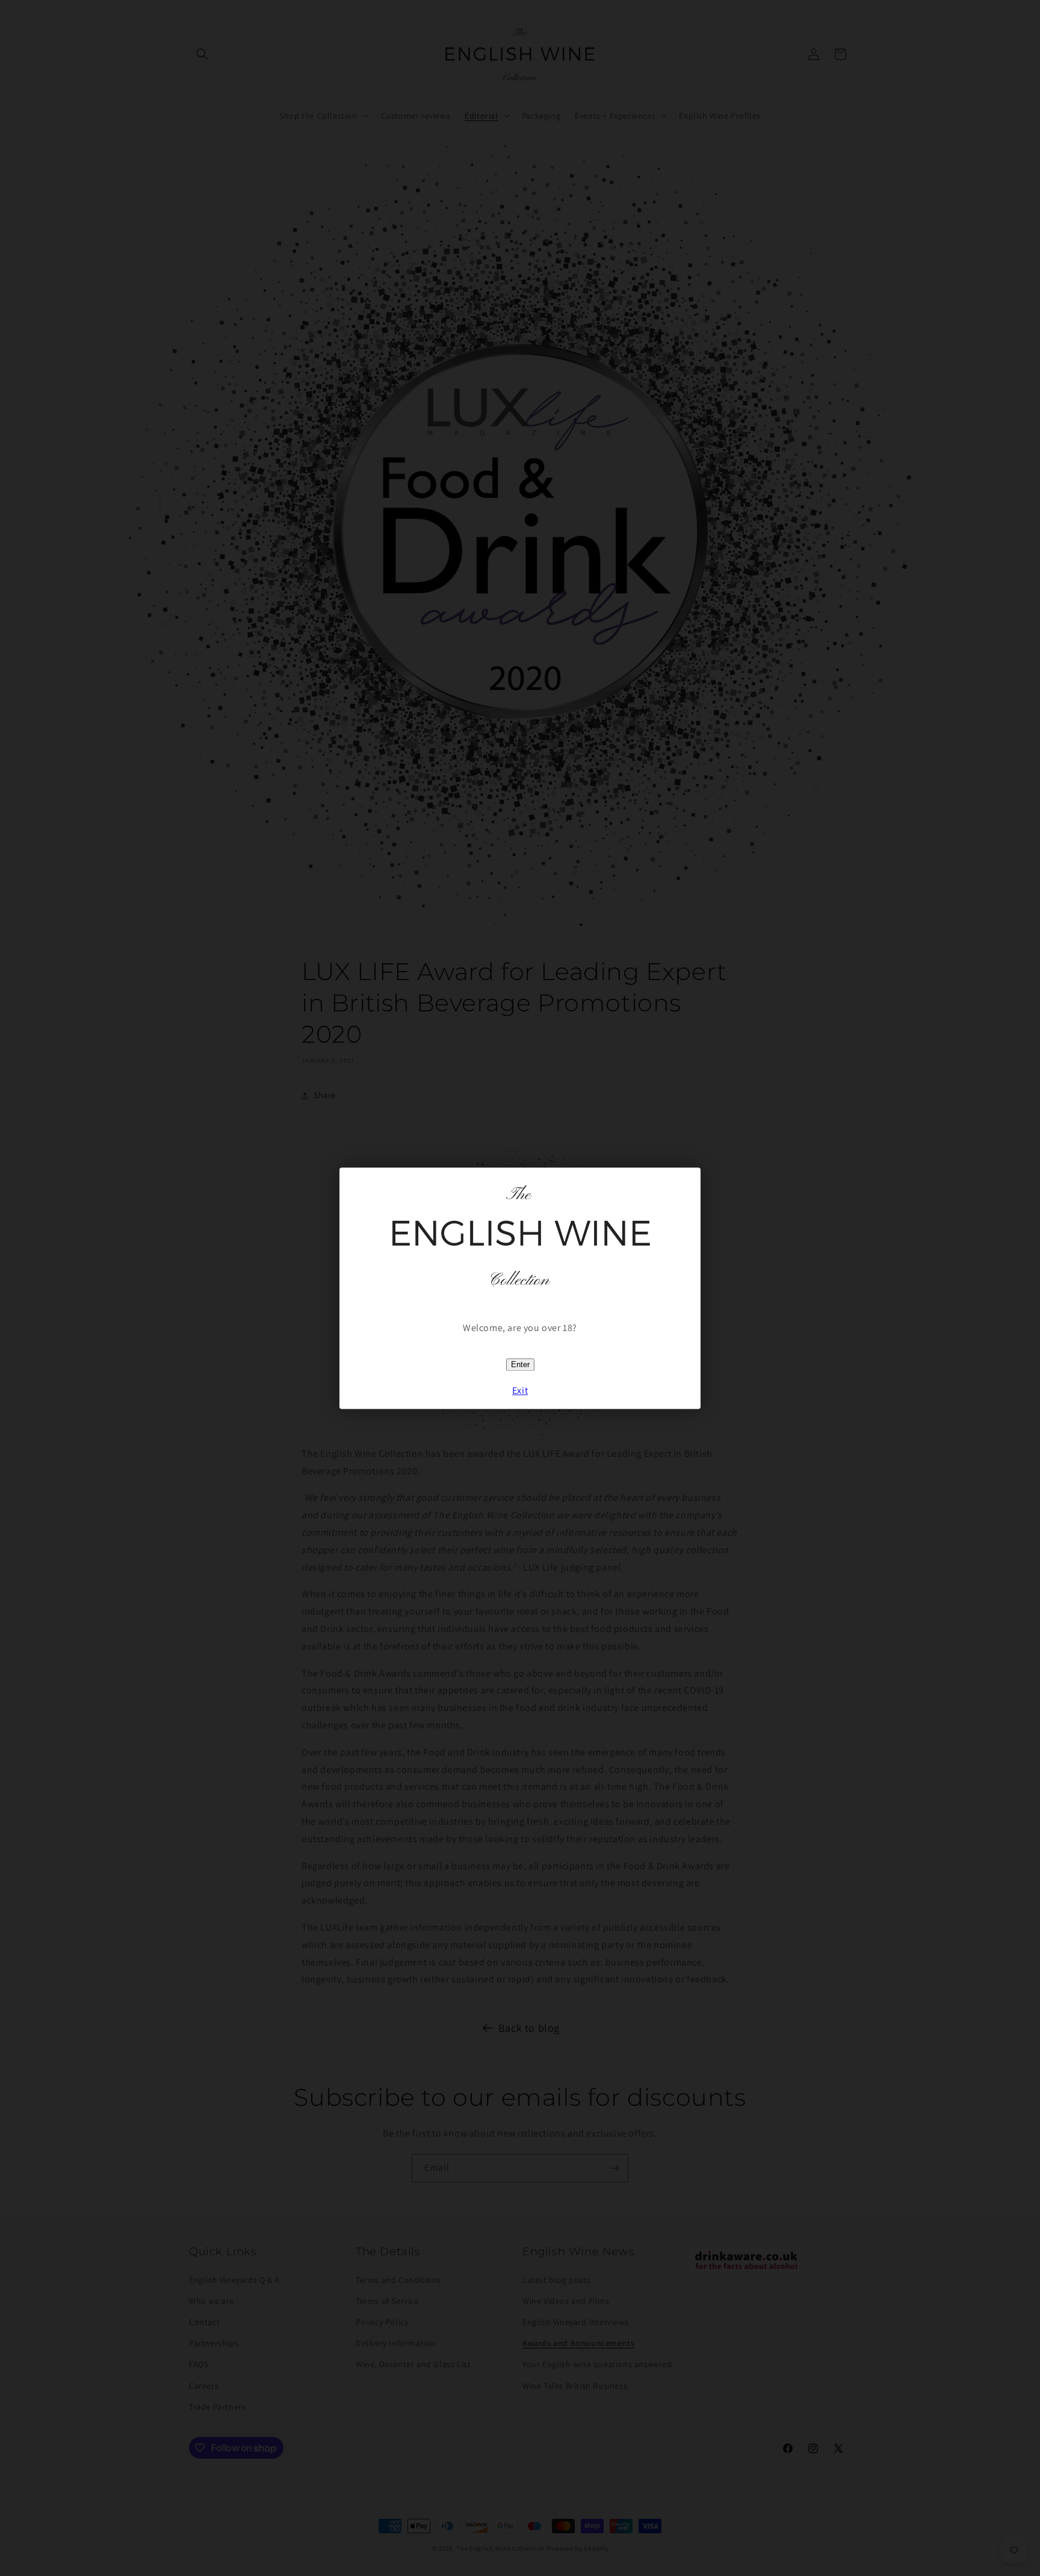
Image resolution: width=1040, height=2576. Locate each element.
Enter (520, 1365)
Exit (520, 1390)
